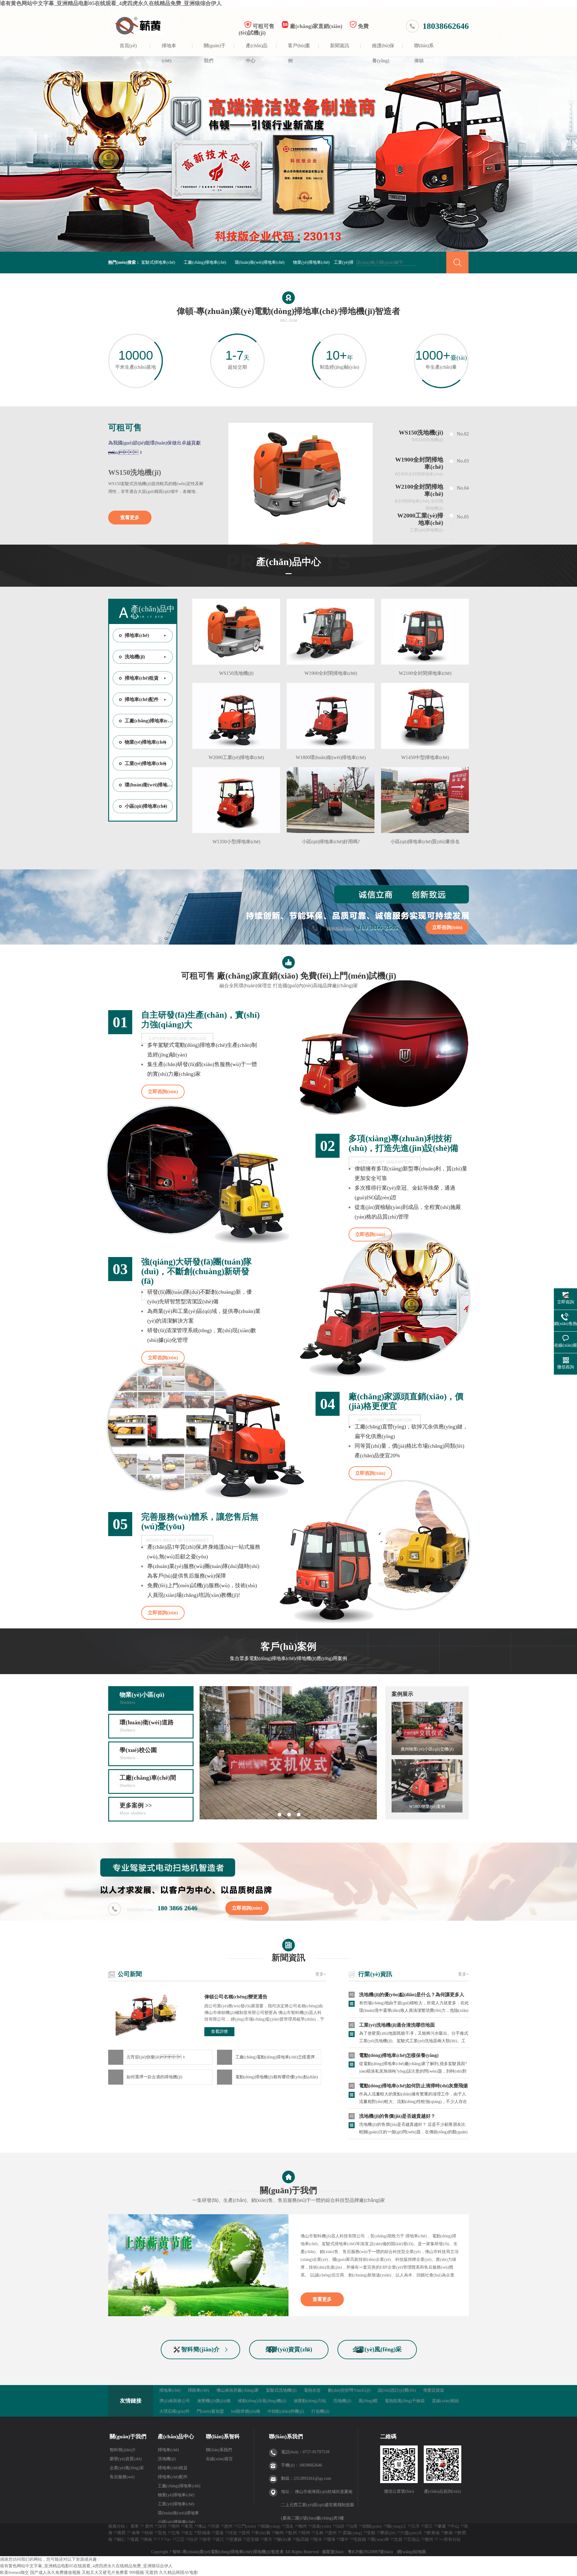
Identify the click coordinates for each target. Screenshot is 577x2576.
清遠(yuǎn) (321, 2526)
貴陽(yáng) (352, 2533)
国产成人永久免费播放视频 (55, 2573)
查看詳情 (219, 2032)
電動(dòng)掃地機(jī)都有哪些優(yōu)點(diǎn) (277, 2077)
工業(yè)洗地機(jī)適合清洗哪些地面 (397, 2025)
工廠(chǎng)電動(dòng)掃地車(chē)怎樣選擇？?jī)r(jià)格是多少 (278, 2057)
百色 (162, 2533)
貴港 (219, 2533)
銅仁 (121, 2539)
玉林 (319, 2533)
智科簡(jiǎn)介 (200, 2349)
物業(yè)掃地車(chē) (311, 262)
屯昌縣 (360, 2539)
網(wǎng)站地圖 (411, 2552)
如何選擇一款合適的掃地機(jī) (154, 2077)
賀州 (246, 2533)
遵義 (135, 2539)
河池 (233, 2533)
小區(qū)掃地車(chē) (146, 806)
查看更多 (130, 517)
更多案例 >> (136, 1809)
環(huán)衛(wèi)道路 (147, 1726)
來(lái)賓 (263, 2533)
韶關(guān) (372, 2526)
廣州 (149, 2526)
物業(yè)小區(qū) (142, 1698)
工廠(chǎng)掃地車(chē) (205, 262)
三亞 (180, 2539)
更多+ (321, 1974)
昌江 (220, 2539)
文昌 (398, 2539)
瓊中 (344, 2539)
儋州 (429, 2539)
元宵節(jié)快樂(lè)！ (156, 2057)
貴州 (332, 2533)
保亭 (207, 2539)
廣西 (121, 2533)
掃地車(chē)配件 (142, 699)
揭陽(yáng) (271, 2526)
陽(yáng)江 (397, 2526)
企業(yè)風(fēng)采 (377, 2349)
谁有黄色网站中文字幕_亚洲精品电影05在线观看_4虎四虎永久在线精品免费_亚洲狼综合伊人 (111, 3)
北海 (176, 2533)
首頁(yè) (128, 46)
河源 (215, 2526)
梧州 (306, 2533)
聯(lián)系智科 (223, 2436)
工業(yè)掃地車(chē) (145, 763)
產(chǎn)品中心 (257, 50)
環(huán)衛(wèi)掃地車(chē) (260, 262)
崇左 (189, 2533)
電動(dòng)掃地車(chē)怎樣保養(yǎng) (399, 2055)
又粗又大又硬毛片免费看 (105, 2573)
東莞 (189, 2526)
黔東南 (433, 2533)
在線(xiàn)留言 (219, 2459)
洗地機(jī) (135, 657)
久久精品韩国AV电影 (179, 2573)
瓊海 (331, 2539)
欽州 (293, 2533)
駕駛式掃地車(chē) (158, 262)
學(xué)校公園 (138, 1753)
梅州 (303, 2526)
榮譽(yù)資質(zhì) (289, 2349)
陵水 (318, 2539)
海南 (148, 2539)
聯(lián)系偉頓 (424, 50)
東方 (268, 2539)
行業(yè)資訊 (375, 1974)
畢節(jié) (388, 2533)
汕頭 (340, 2526)
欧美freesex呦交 (14, 2573)
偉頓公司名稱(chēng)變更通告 (236, 1997)
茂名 (289, 2526)
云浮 (415, 2526)
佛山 (202, 2526)
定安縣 (253, 2539)
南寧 (136, 2533)
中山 (455, 2526)
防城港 (204, 2533)
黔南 (449, 2533)
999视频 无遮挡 (143, 2573)
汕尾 (353, 2526)
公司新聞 (130, 1974)
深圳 (162, 2526)
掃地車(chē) (169, 50)
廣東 (135, 2526)
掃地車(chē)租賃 (142, 678)
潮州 (176, 2526)
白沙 (194, 2539)
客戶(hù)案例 (299, 50)
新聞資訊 (340, 46)
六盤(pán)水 (411, 2533)
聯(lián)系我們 (219, 2450)
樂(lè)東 (284, 2539)
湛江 (429, 2526)
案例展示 (402, 1694)
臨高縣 (303, 2539)
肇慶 (442, 2526)
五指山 (414, 2539)
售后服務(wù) (122, 2477)
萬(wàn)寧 (380, 2539)
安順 (371, 2533)
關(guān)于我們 (215, 50)
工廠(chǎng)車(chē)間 (148, 1781)
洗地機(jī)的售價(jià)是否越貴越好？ (397, 2116)
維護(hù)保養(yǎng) (383, 50)
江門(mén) (247, 2526)
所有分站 (452, 2539)
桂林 (149, 2533)
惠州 (228, 2526)
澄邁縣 (235, 2539)
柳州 (279, 2533)
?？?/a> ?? (167, 2539)
